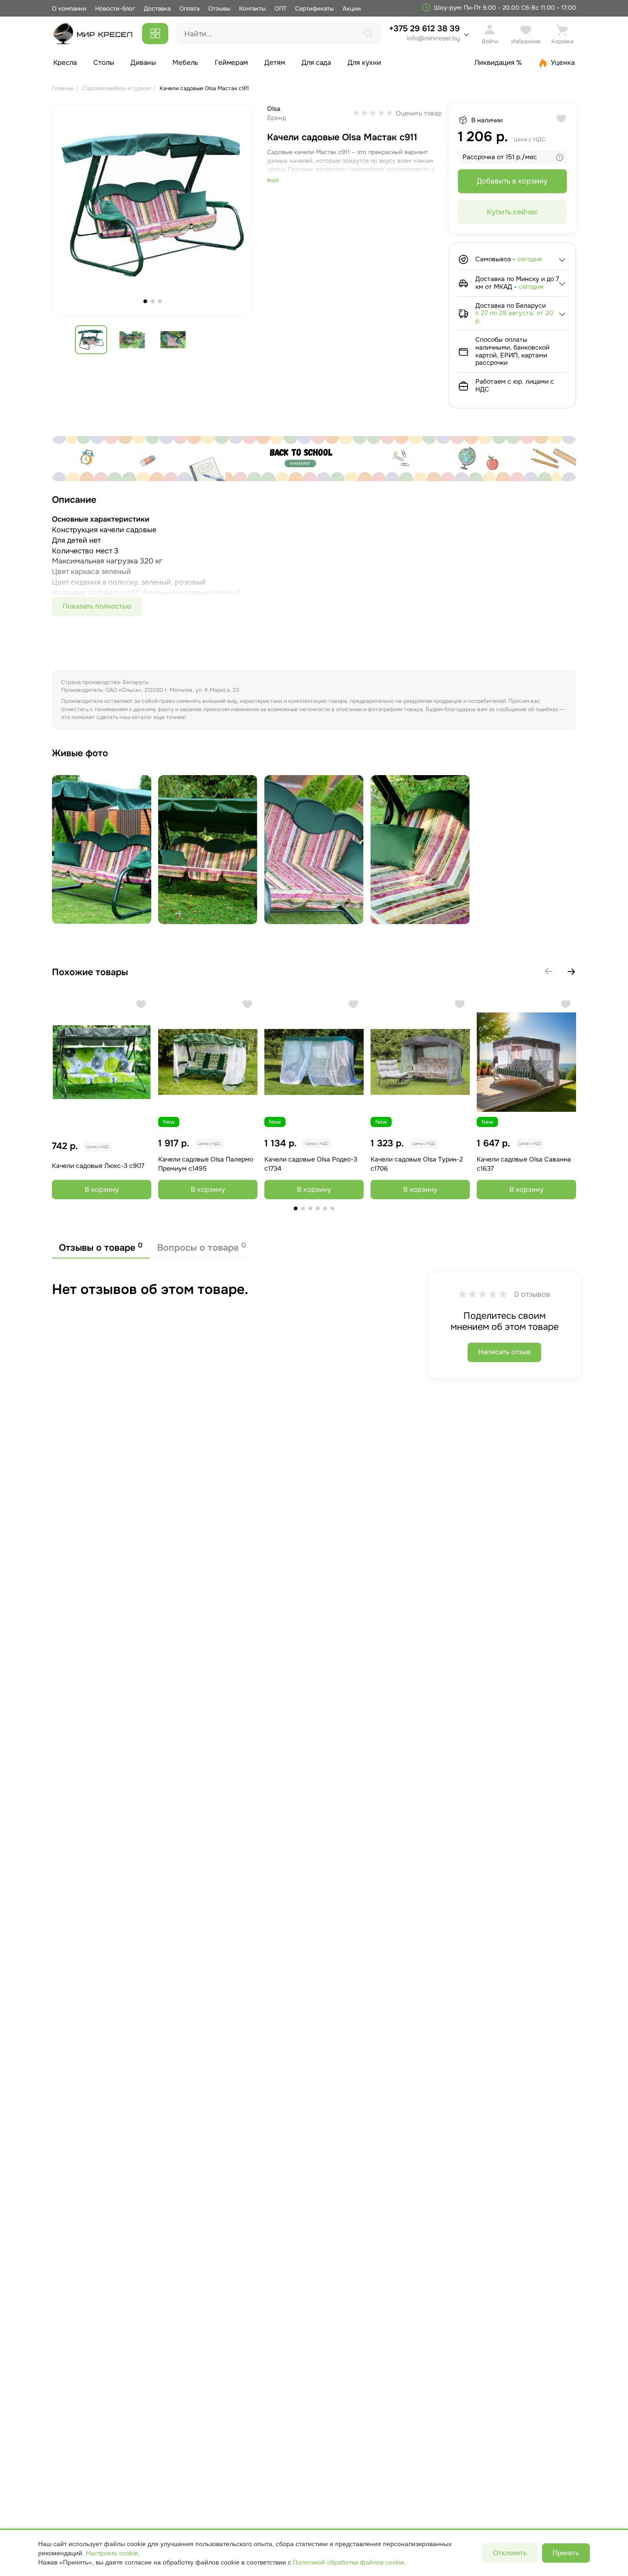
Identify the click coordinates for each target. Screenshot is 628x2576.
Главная (63, 88)
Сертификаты (314, 9)
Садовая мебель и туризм (117, 88)
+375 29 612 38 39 (424, 33)
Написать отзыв (504, 1352)
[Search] (368, 34)
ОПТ (280, 9)
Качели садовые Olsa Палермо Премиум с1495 (206, 1164)
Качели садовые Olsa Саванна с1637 (524, 1164)
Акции (352, 9)
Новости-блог (116, 9)
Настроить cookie (112, 2553)
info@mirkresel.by (433, 38)
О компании (69, 9)
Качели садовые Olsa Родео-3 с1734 (311, 1164)
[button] (571, 972)
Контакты (252, 9)
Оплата (189, 9)
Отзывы (219, 9)
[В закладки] (141, 1004)
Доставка (157, 9)
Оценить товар (419, 113)
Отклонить (510, 2553)
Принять (566, 2553)
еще (273, 180)
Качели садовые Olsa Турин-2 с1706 (417, 1164)
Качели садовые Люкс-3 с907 (98, 1166)
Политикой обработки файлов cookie (348, 2562)
